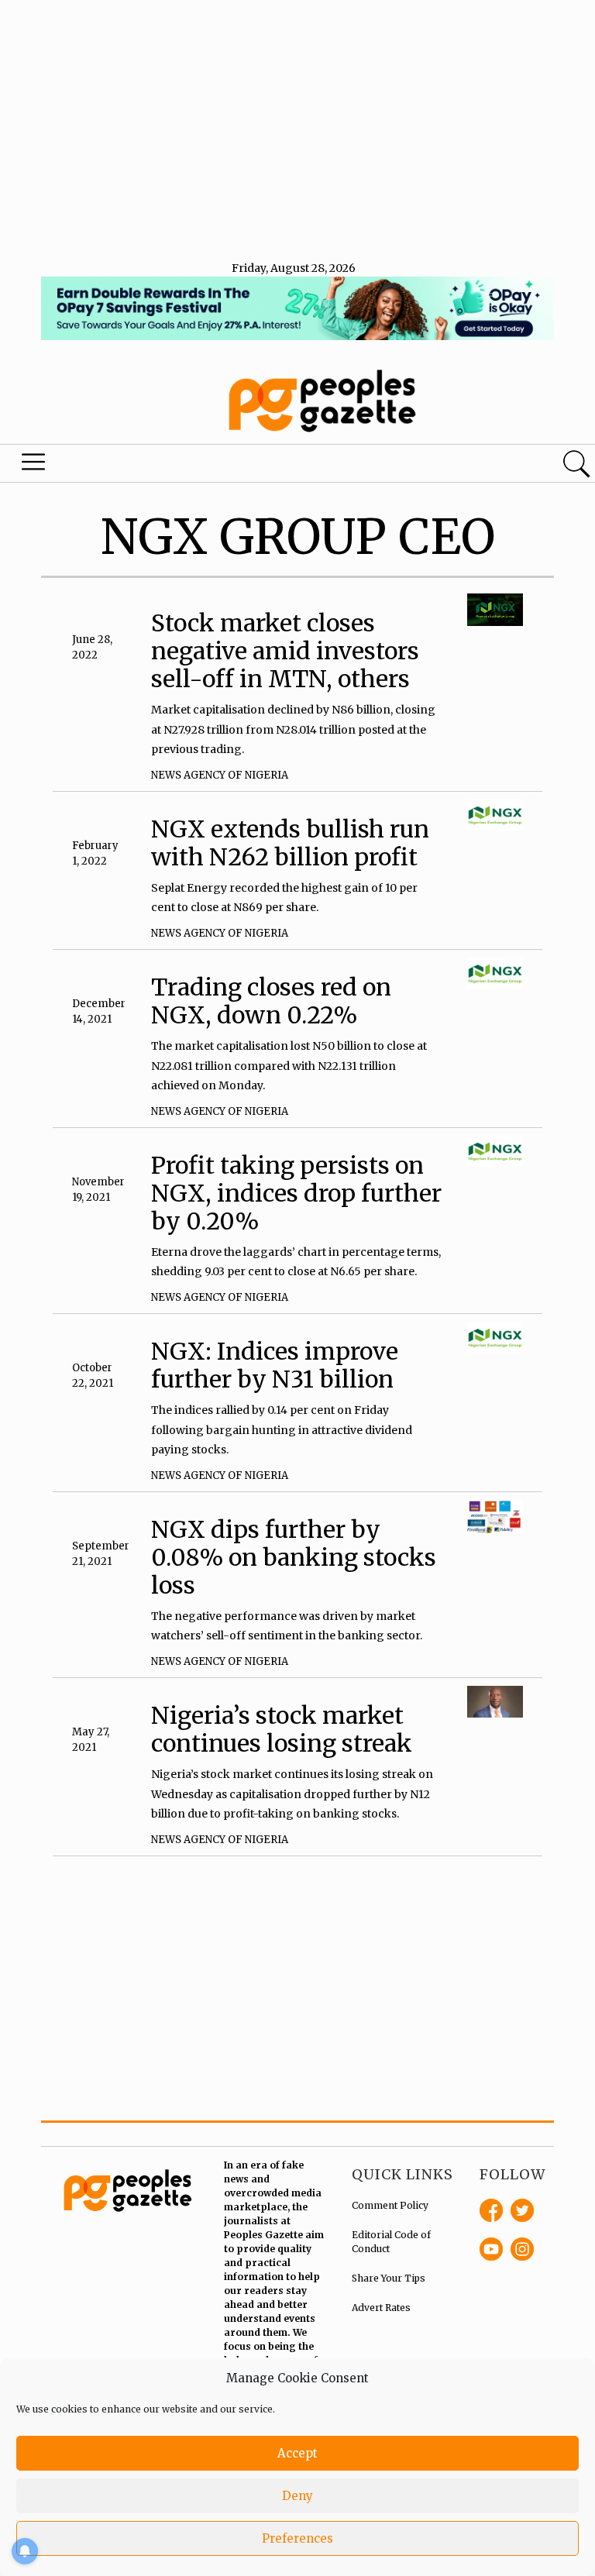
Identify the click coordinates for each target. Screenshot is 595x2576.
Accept (297, 2453)
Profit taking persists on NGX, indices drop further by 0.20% (296, 1193)
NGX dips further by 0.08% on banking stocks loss (294, 1557)
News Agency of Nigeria (220, 775)
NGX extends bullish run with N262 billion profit (290, 843)
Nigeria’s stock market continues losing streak (282, 1729)
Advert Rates (381, 2308)
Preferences (297, 2538)
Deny (297, 2496)
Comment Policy (390, 2205)
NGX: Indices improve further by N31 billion (275, 1365)
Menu (34, 466)
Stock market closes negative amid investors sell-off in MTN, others (285, 651)
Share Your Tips (389, 2278)
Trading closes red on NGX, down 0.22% (271, 1001)
